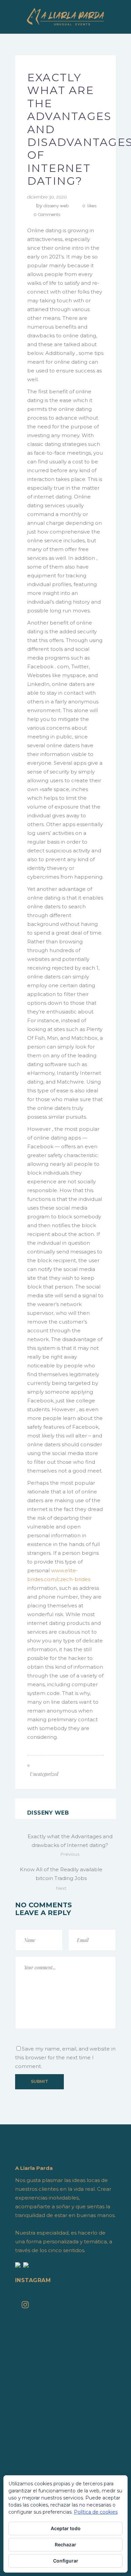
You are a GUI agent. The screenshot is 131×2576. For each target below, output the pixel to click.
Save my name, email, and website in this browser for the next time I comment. (65, 2057)
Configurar (66, 2561)
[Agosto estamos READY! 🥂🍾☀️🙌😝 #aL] (65, 2419)
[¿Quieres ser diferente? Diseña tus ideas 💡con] (65, 2323)
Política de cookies (96, 2512)
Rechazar (65, 2544)
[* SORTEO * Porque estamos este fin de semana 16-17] (65, 2393)
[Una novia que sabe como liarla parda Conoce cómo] (65, 2463)
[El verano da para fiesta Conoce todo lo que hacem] (65, 2454)
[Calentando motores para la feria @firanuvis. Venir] (65, 2401)
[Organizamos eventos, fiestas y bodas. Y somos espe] (65, 2428)
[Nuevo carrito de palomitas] (65, 2384)
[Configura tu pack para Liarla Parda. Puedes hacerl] (65, 2472)
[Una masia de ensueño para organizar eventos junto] (65, 2445)
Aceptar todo (66, 2528)
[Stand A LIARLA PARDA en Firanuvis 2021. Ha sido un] (65, 2331)
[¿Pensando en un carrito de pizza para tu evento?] (65, 2436)
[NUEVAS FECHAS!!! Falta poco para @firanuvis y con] (65, 2410)
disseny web (56, 206)
